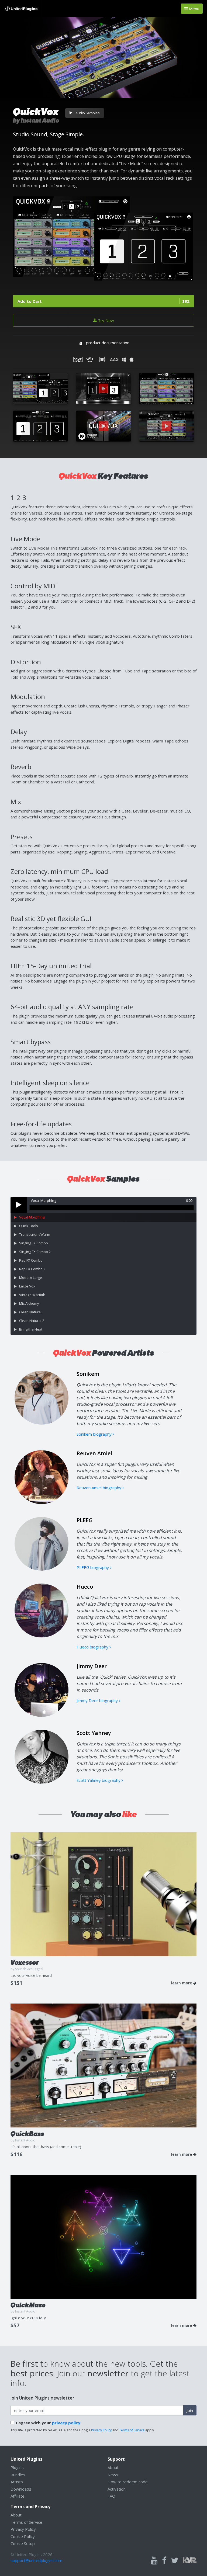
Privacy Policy (101, 2430)
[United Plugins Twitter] (175, 2561)
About (113, 2467)
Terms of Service (132, 2430)
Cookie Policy (23, 2536)
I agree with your (48, 2423)
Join (190, 2410)
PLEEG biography (93, 1567)
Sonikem (88, 1374)
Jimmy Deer (92, 1666)
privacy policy (66, 2423)
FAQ (111, 2496)
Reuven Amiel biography (99, 1488)
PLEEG (85, 1520)
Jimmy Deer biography (98, 1700)
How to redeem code (128, 2482)
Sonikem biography (95, 1434)
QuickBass (27, 2134)
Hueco (85, 1587)
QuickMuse (28, 2305)
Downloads (21, 2489)
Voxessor (25, 1962)
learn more (182, 1983)
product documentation (108, 343)
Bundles (18, 2475)
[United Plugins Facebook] (164, 2561)
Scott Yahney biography (99, 1780)
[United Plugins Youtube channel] (154, 2561)
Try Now (105, 320)
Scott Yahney (94, 1733)
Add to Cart (103, 301)
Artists (17, 2482)
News (113, 2475)
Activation (117, 2489)
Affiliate (18, 2496)
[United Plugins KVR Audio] (190, 2560)
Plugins (17, 2467)
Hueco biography (93, 1647)
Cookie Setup (23, 2543)
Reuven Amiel (94, 1453)
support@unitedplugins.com (36, 2560)
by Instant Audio (36, 121)
